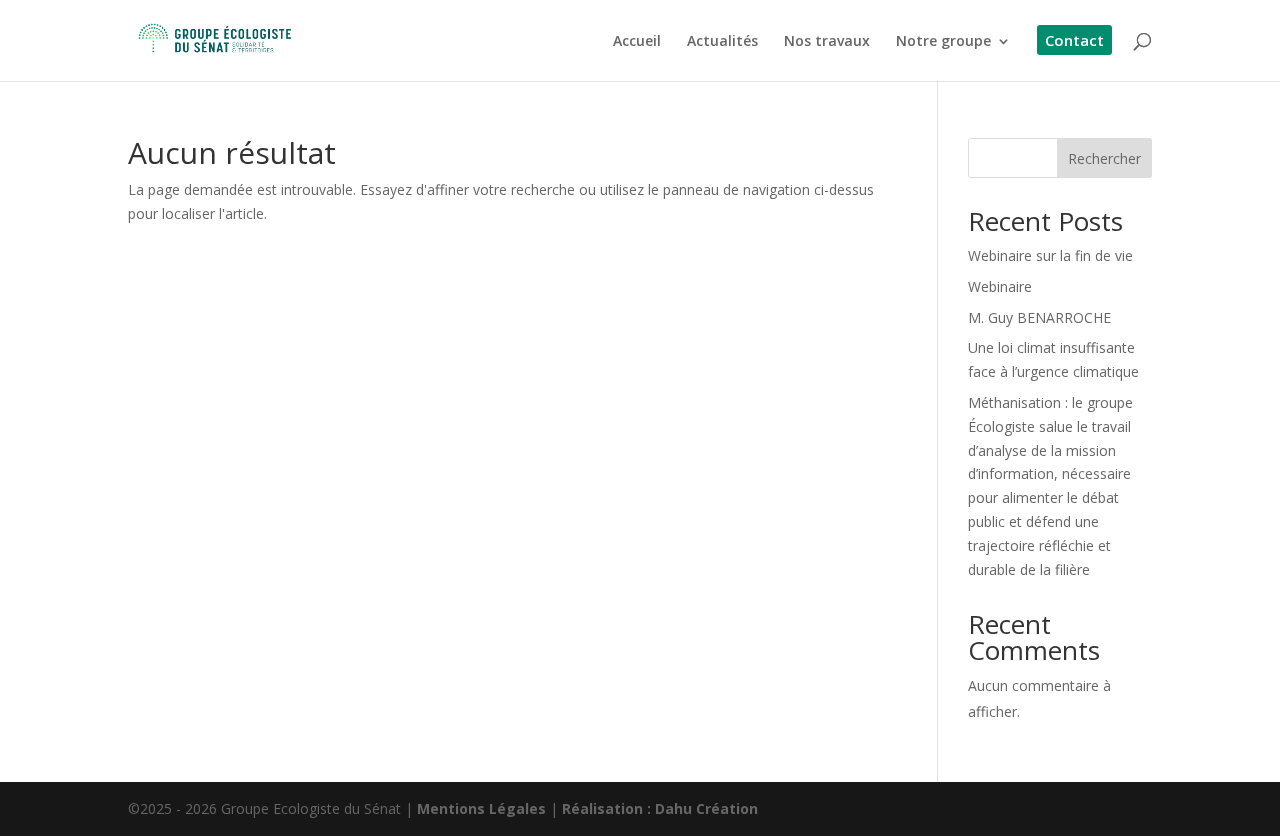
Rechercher (1104, 158)
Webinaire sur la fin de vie (1050, 255)
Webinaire (1000, 286)
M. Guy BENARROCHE (1039, 317)
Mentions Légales (481, 808)
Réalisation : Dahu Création (660, 808)
